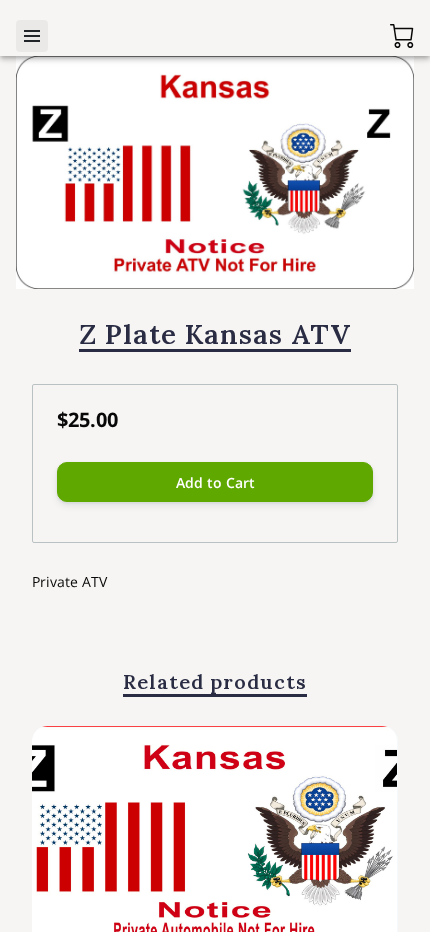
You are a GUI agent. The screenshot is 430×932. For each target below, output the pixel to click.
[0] (402, 36)
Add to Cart (215, 482)
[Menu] (32, 36)
